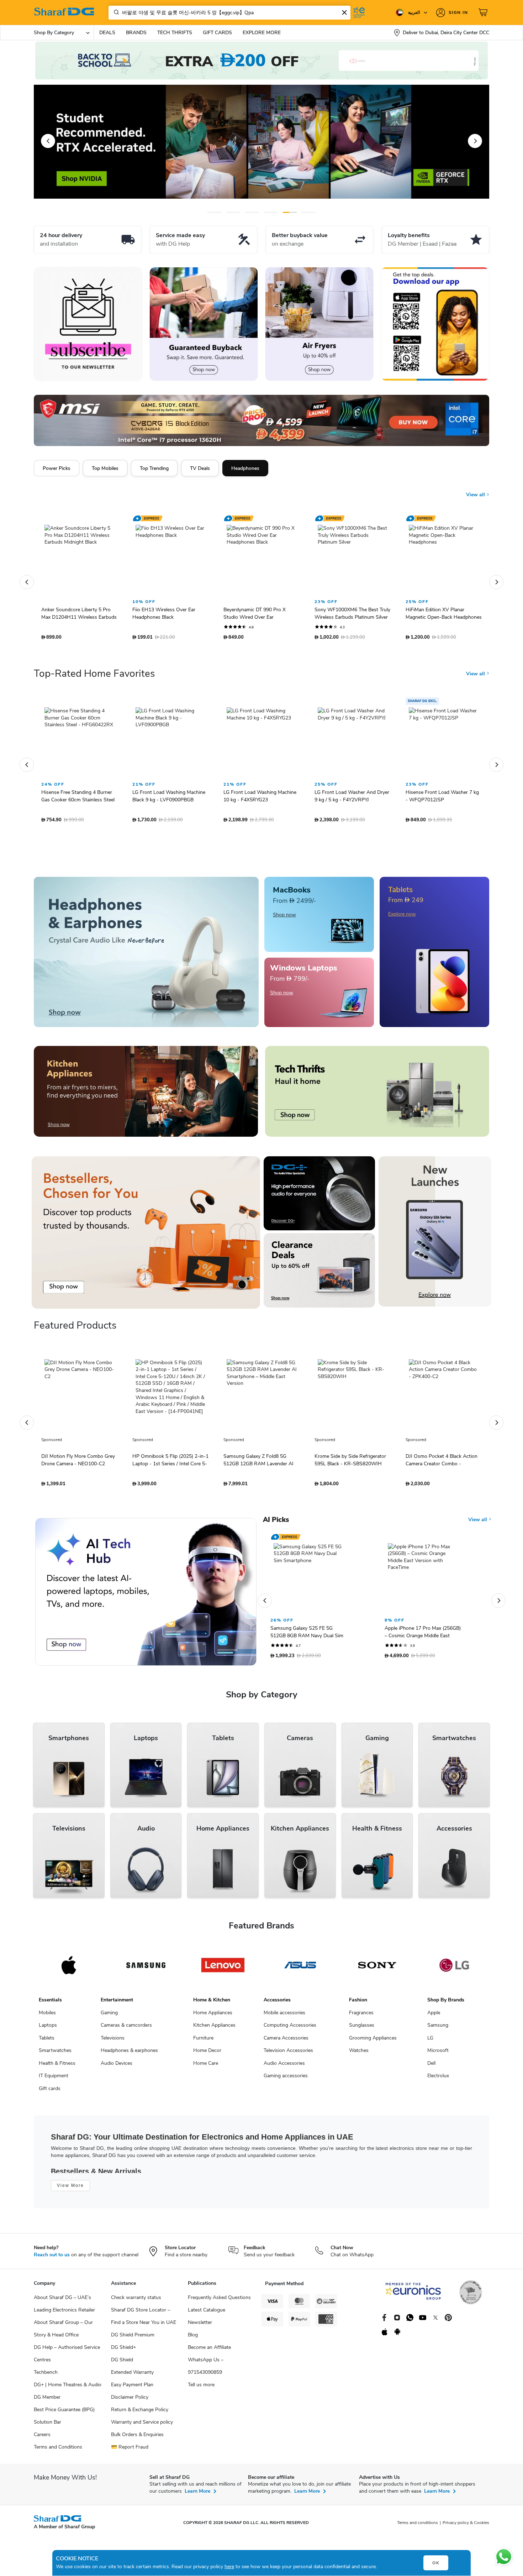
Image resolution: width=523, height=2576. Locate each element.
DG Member (47, 2401)
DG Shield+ (123, 2351)
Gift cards (50, 2092)
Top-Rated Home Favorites (94, 677)
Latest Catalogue (207, 2313)
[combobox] (229, 13)
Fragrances (361, 2016)
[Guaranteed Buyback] (204, 324)
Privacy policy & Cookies (466, 2526)
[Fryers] (319, 324)
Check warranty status (136, 2301)
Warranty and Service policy (142, 2426)
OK (436, 2563)
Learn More (197, 2495)
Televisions (113, 2041)
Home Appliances (213, 2016)
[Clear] (344, 12)
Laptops (48, 2029)
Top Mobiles (105, 468)
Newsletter (200, 2326)
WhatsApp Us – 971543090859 (206, 2370)
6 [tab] (303, 212)
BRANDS (136, 33)
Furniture (203, 2041)
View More (70, 2189)
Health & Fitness (57, 2067)
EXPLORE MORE (262, 33)
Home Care (206, 2067)
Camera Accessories (286, 2041)
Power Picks (57, 468)
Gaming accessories (286, 2079)
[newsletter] (88, 324)
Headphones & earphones (129, 2054)
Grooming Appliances (373, 2041)
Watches (359, 2054)
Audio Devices (117, 2067)
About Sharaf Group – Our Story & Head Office (63, 2332)
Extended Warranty (132, 2376)
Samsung (438, 2029)
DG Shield (122, 2363)
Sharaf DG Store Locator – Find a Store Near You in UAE (144, 2320)
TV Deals (200, 468)
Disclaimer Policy (130, 2401)
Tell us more (201, 2388)
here (229, 2567)
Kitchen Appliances (214, 2029)
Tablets (47, 2041)
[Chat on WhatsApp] (504, 2557)
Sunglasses (362, 2029)
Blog (193, 2338)
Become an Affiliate (209, 2351)
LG (430, 2041)
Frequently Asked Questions (219, 2301)
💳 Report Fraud (130, 2451)
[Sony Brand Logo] (377, 1969)
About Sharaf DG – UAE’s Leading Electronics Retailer (64, 2307)
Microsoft (438, 2054)
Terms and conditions (418, 2526)
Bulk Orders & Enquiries (137, 2438)
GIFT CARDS (217, 33)
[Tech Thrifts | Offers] (377, 1095)
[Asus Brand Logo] (300, 1969)
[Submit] (115, 12)
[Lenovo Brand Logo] (223, 1969)
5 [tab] (290, 212)
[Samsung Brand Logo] (146, 1969)
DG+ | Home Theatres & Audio (68, 2388)
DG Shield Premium (133, 2338)
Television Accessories (288, 2054)
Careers (42, 2438)
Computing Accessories (290, 2029)
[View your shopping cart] (484, 12)
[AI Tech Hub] (146, 1595)
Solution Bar (47, 2426)
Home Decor (207, 2054)
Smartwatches (55, 2054)
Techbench (46, 2376)
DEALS (107, 33)
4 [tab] (271, 212)
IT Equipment (54, 2079)
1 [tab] (214, 212)
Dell (431, 2067)
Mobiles (47, 2016)
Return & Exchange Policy (140, 2413)
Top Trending (154, 468)
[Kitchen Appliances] (146, 1095)
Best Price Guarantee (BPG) (64, 2413)
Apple (434, 2016)
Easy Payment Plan (132, 2388)
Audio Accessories (284, 2067)
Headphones (245, 468)
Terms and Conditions (58, 2451)
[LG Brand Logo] (454, 1969)
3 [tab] (252, 212)
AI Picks (276, 1523)
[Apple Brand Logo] (69, 1969)
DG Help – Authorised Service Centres (67, 2357)
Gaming (109, 2016)
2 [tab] (233, 212)
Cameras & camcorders (126, 2029)
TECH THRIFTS (175, 33)
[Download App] (435, 324)
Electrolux (438, 2079)
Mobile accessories (284, 2016)
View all (476, 489)
